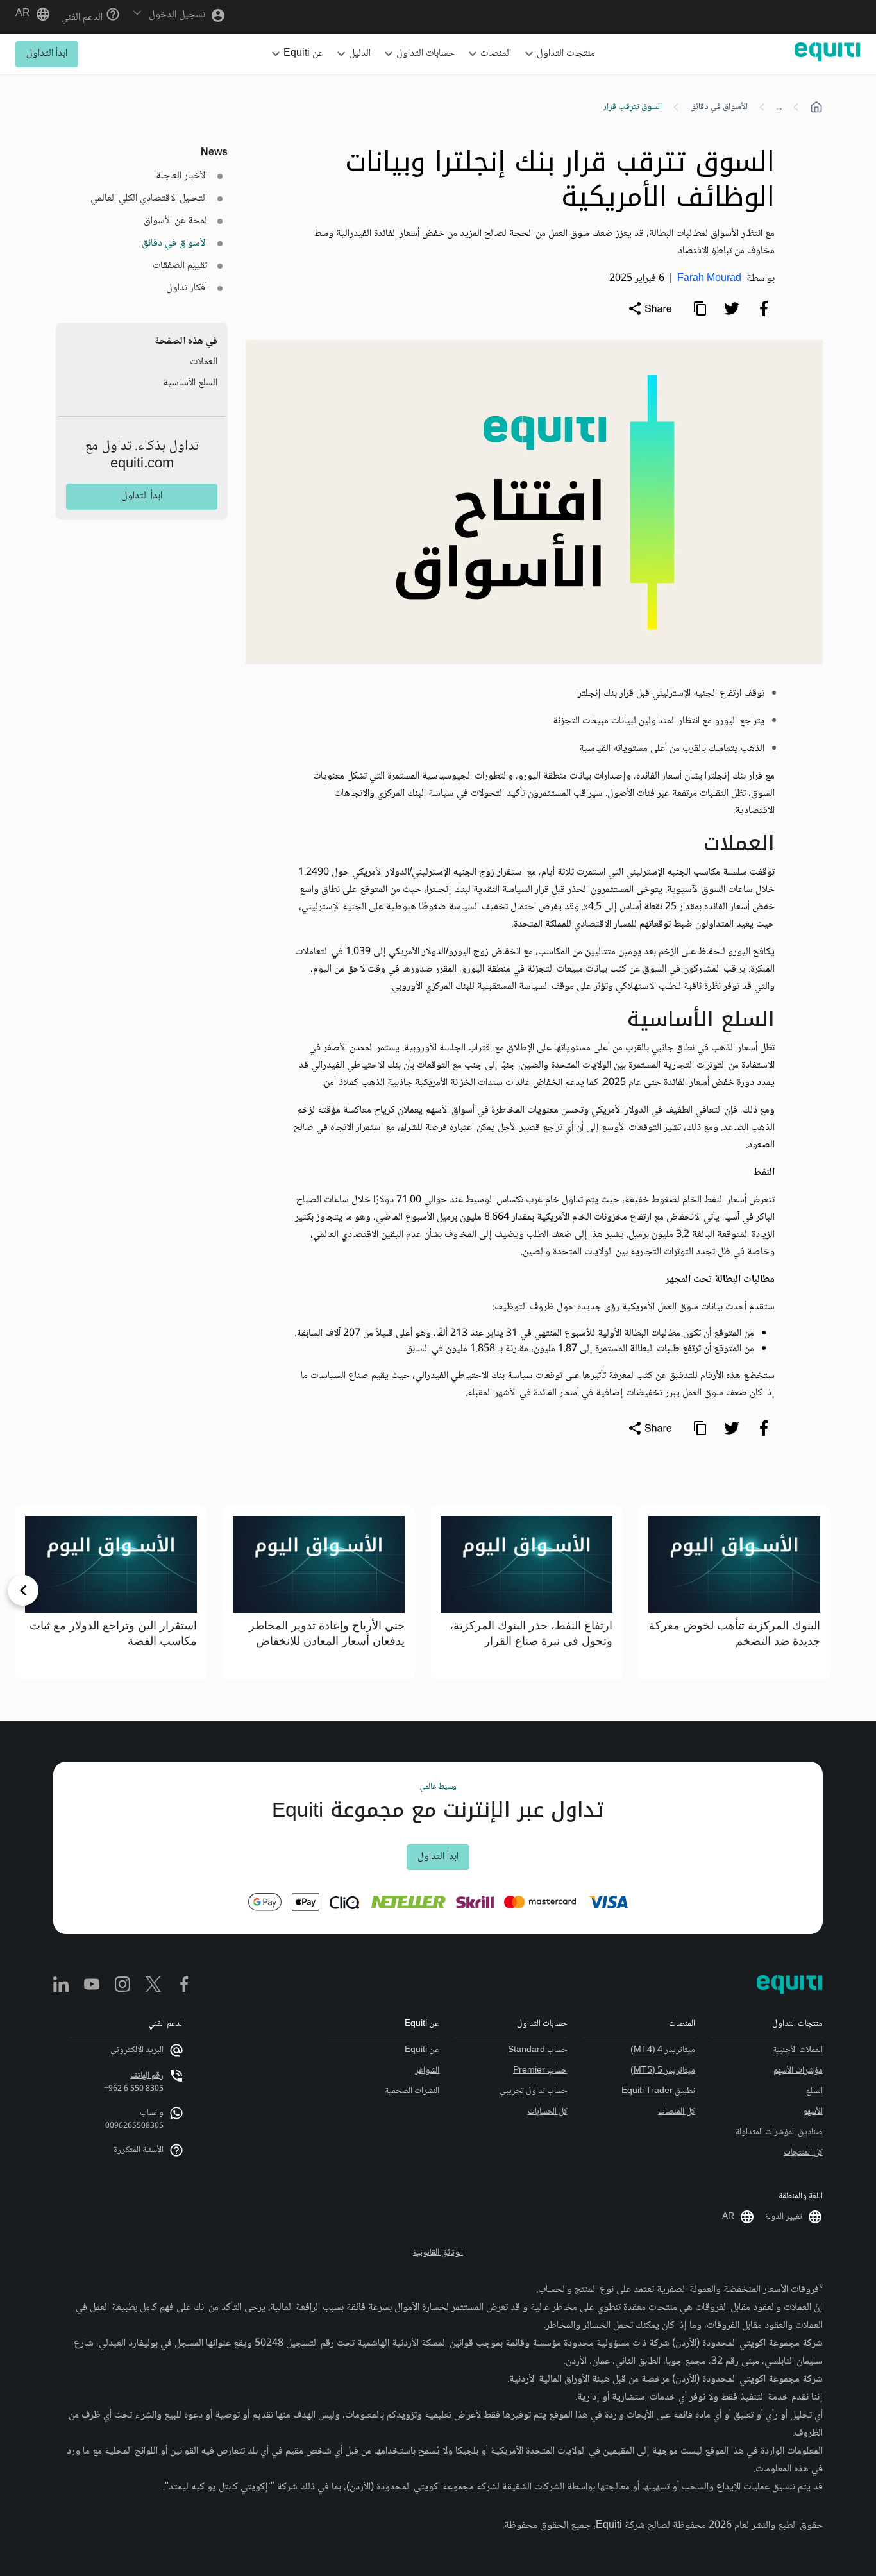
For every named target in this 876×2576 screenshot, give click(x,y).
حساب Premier (540, 2071)
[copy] (700, 308)
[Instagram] (122, 1985)
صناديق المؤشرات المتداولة (779, 2132)
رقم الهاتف (147, 2076)
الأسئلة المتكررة (139, 2150)
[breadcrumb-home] (816, 107)
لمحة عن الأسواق (175, 221)
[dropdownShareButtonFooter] (650, 1428)
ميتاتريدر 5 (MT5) (663, 2071)
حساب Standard (537, 2050)
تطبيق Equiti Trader (658, 2091)
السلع (814, 2091)
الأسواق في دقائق (719, 107)
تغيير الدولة (784, 2217)
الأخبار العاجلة (181, 176)
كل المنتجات (803, 2153)
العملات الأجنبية (798, 2050)
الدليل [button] (360, 54)
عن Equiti (422, 2050)
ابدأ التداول (47, 54)
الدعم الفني (83, 18)
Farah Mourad (709, 279)
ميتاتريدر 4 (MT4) (663, 2050)
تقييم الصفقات (180, 266)
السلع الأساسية (190, 383)
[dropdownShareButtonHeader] (650, 308)
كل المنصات (677, 2112)
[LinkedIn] (61, 1985)
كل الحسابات (547, 2112)
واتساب (152, 2113)
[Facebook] (184, 1985)
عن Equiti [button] (303, 54)
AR (23, 14)
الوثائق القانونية (438, 2253)
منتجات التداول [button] (566, 54)
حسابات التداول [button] (425, 54)
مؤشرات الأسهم (798, 2071)
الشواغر (427, 2071)
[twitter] (732, 308)
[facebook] (764, 308)
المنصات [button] (496, 54)
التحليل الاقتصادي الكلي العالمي (149, 198)
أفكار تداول (187, 288)
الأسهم (813, 2112)
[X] (153, 1985)
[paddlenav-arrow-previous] (853, 1590)
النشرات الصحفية (412, 2091)
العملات (204, 362)
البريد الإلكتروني (137, 2050)
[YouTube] (92, 1985)
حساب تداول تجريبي (533, 2091)
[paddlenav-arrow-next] (23, 1590)
